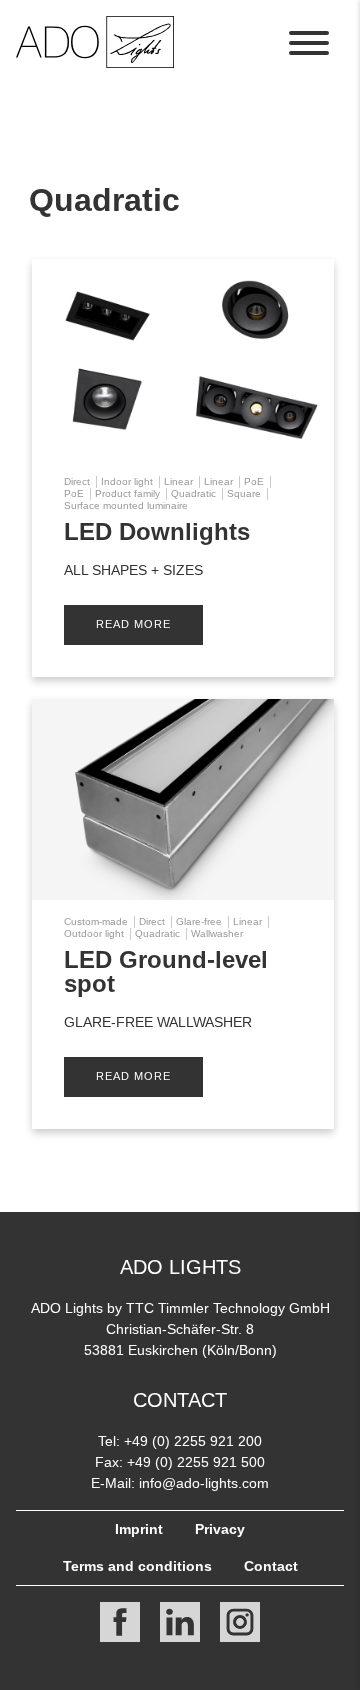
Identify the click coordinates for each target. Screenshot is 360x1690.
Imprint (139, 1529)
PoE (254, 481)
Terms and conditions (137, 1566)
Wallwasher (217, 933)
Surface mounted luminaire (126, 505)
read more (133, 624)
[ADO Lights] (95, 62)
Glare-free (199, 921)
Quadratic (193, 493)
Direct (77, 481)
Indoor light (127, 481)
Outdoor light (94, 933)
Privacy (220, 1529)
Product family (127, 493)
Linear (178, 481)
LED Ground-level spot (166, 971)
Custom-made (96, 921)
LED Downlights (157, 531)
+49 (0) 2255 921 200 (193, 1441)
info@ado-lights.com (204, 1483)
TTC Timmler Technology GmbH (228, 1308)
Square (244, 493)
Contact (271, 1566)
